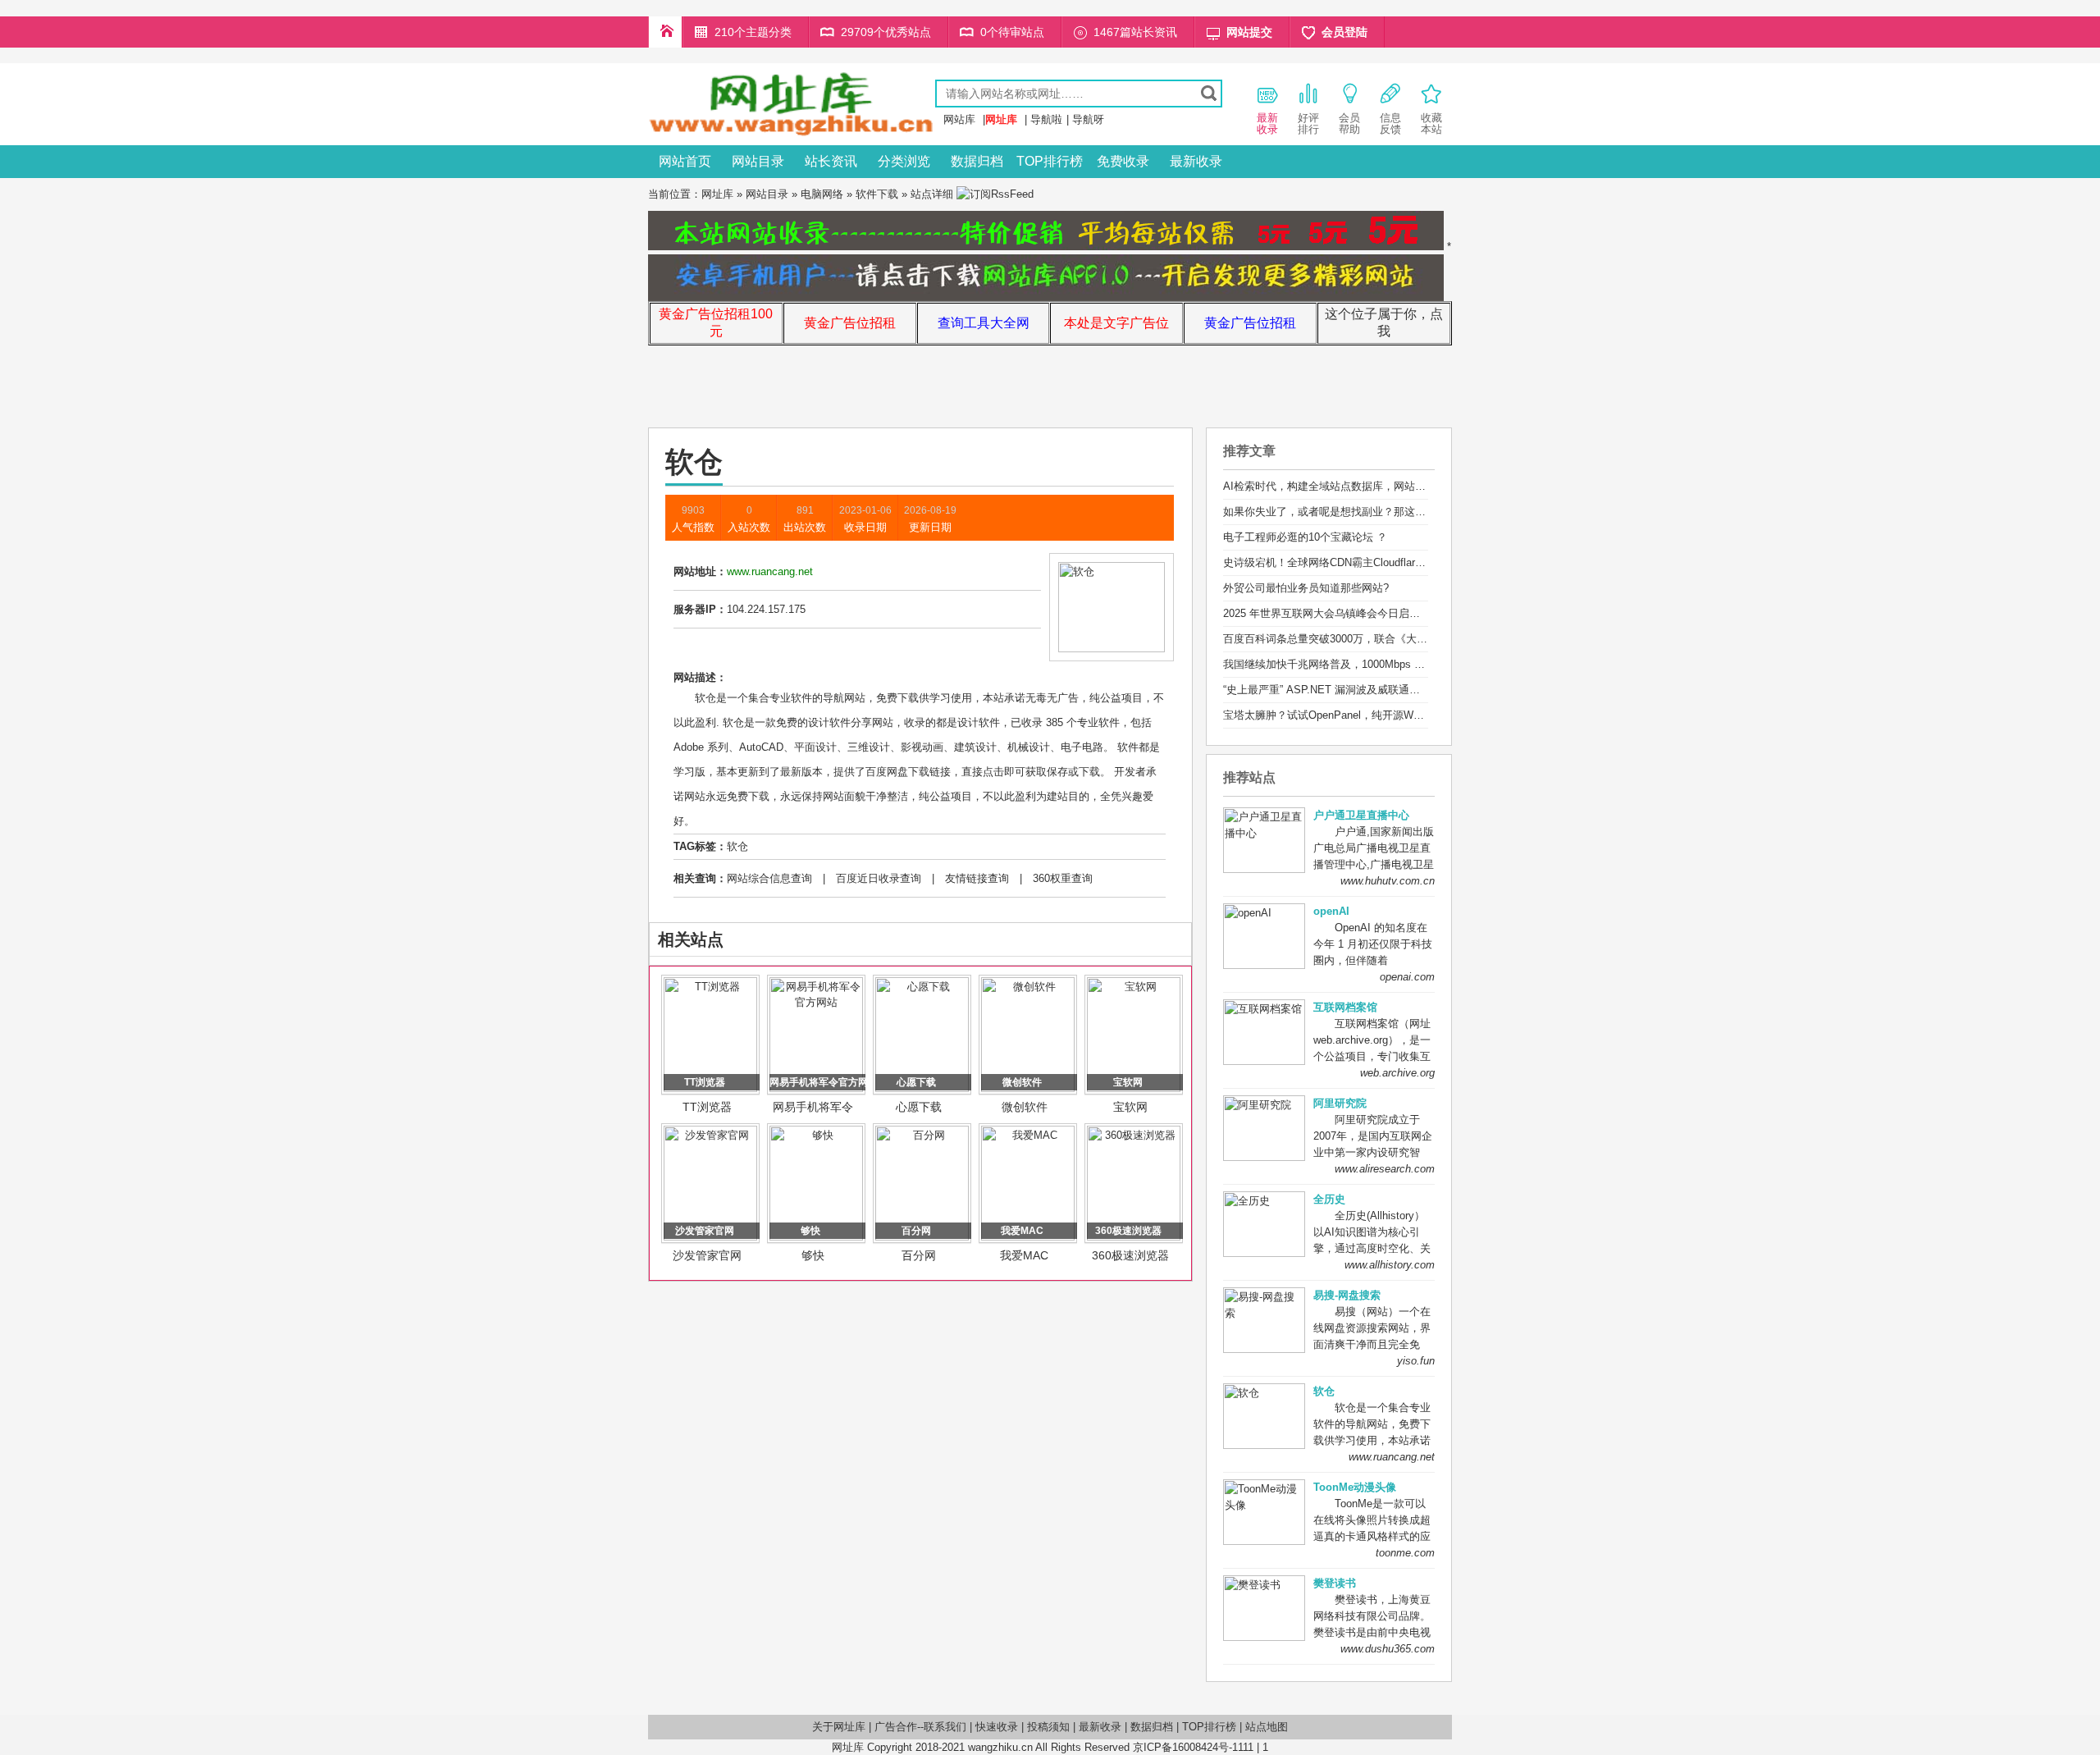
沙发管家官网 (707, 1255)
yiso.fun (1416, 1361)
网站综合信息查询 (769, 878)
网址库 (717, 194)
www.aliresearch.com (1385, 1169)
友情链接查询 (977, 878)
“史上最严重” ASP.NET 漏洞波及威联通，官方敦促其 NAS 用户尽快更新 (1395, 690)
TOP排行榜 (1050, 161)
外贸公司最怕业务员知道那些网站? (1306, 588)
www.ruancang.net (1392, 1457)
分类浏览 (904, 161)
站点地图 (1267, 1727)
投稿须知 (1048, 1727)
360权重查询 (1063, 878)
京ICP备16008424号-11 (1188, 1747)
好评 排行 (1308, 123)
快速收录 (997, 1727)
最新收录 (1196, 161)
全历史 (1329, 1199)
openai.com (1407, 977)
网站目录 (758, 161)
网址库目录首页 (665, 32)
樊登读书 (1335, 1583)
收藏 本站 (1431, 123)
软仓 (737, 846)
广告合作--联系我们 (920, 1727)
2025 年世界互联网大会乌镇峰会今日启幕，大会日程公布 (1359, 613)
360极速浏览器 (1130, 1255)
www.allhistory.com (1390, 1265)
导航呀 (1088, 119)
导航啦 (1046, 119)
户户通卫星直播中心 (1361, 815)
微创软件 (1025, 1107)
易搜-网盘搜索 (1347, 1295)
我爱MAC (1024, 1255)
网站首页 (685, 161)
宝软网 (1130, 1107)
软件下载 (877, 194)
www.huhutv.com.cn (1388, 881)
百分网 (919, 1255)
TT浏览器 (707, 1107)
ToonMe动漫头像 (1355, 1487)
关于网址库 (839, 1727)
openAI (1331, 911)
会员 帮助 (1349, 123)
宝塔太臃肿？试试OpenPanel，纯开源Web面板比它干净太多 (1367, 715)
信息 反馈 (1390, 123)
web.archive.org (1397, 1073)
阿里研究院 (1340, 1103)
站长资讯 (831, 161)
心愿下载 (919, 1107)
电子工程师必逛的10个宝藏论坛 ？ (1305, 537)
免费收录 (1123, 161)
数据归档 (977, 161)
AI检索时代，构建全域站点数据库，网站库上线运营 (1346, 486)
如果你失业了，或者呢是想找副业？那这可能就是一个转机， (1367, 512)
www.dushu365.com (1388, 1649)
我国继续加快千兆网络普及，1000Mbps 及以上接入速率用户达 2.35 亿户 (1396, 664)
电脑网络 (822, 194)
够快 (813, 1255)
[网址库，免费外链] (792, 133)
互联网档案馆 (1345, 1007)
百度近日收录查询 (879, 878)
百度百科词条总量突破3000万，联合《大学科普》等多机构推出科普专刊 (1395, 639)
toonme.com (1405, 1553)
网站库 (959, 119)
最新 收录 (1267, 123)
